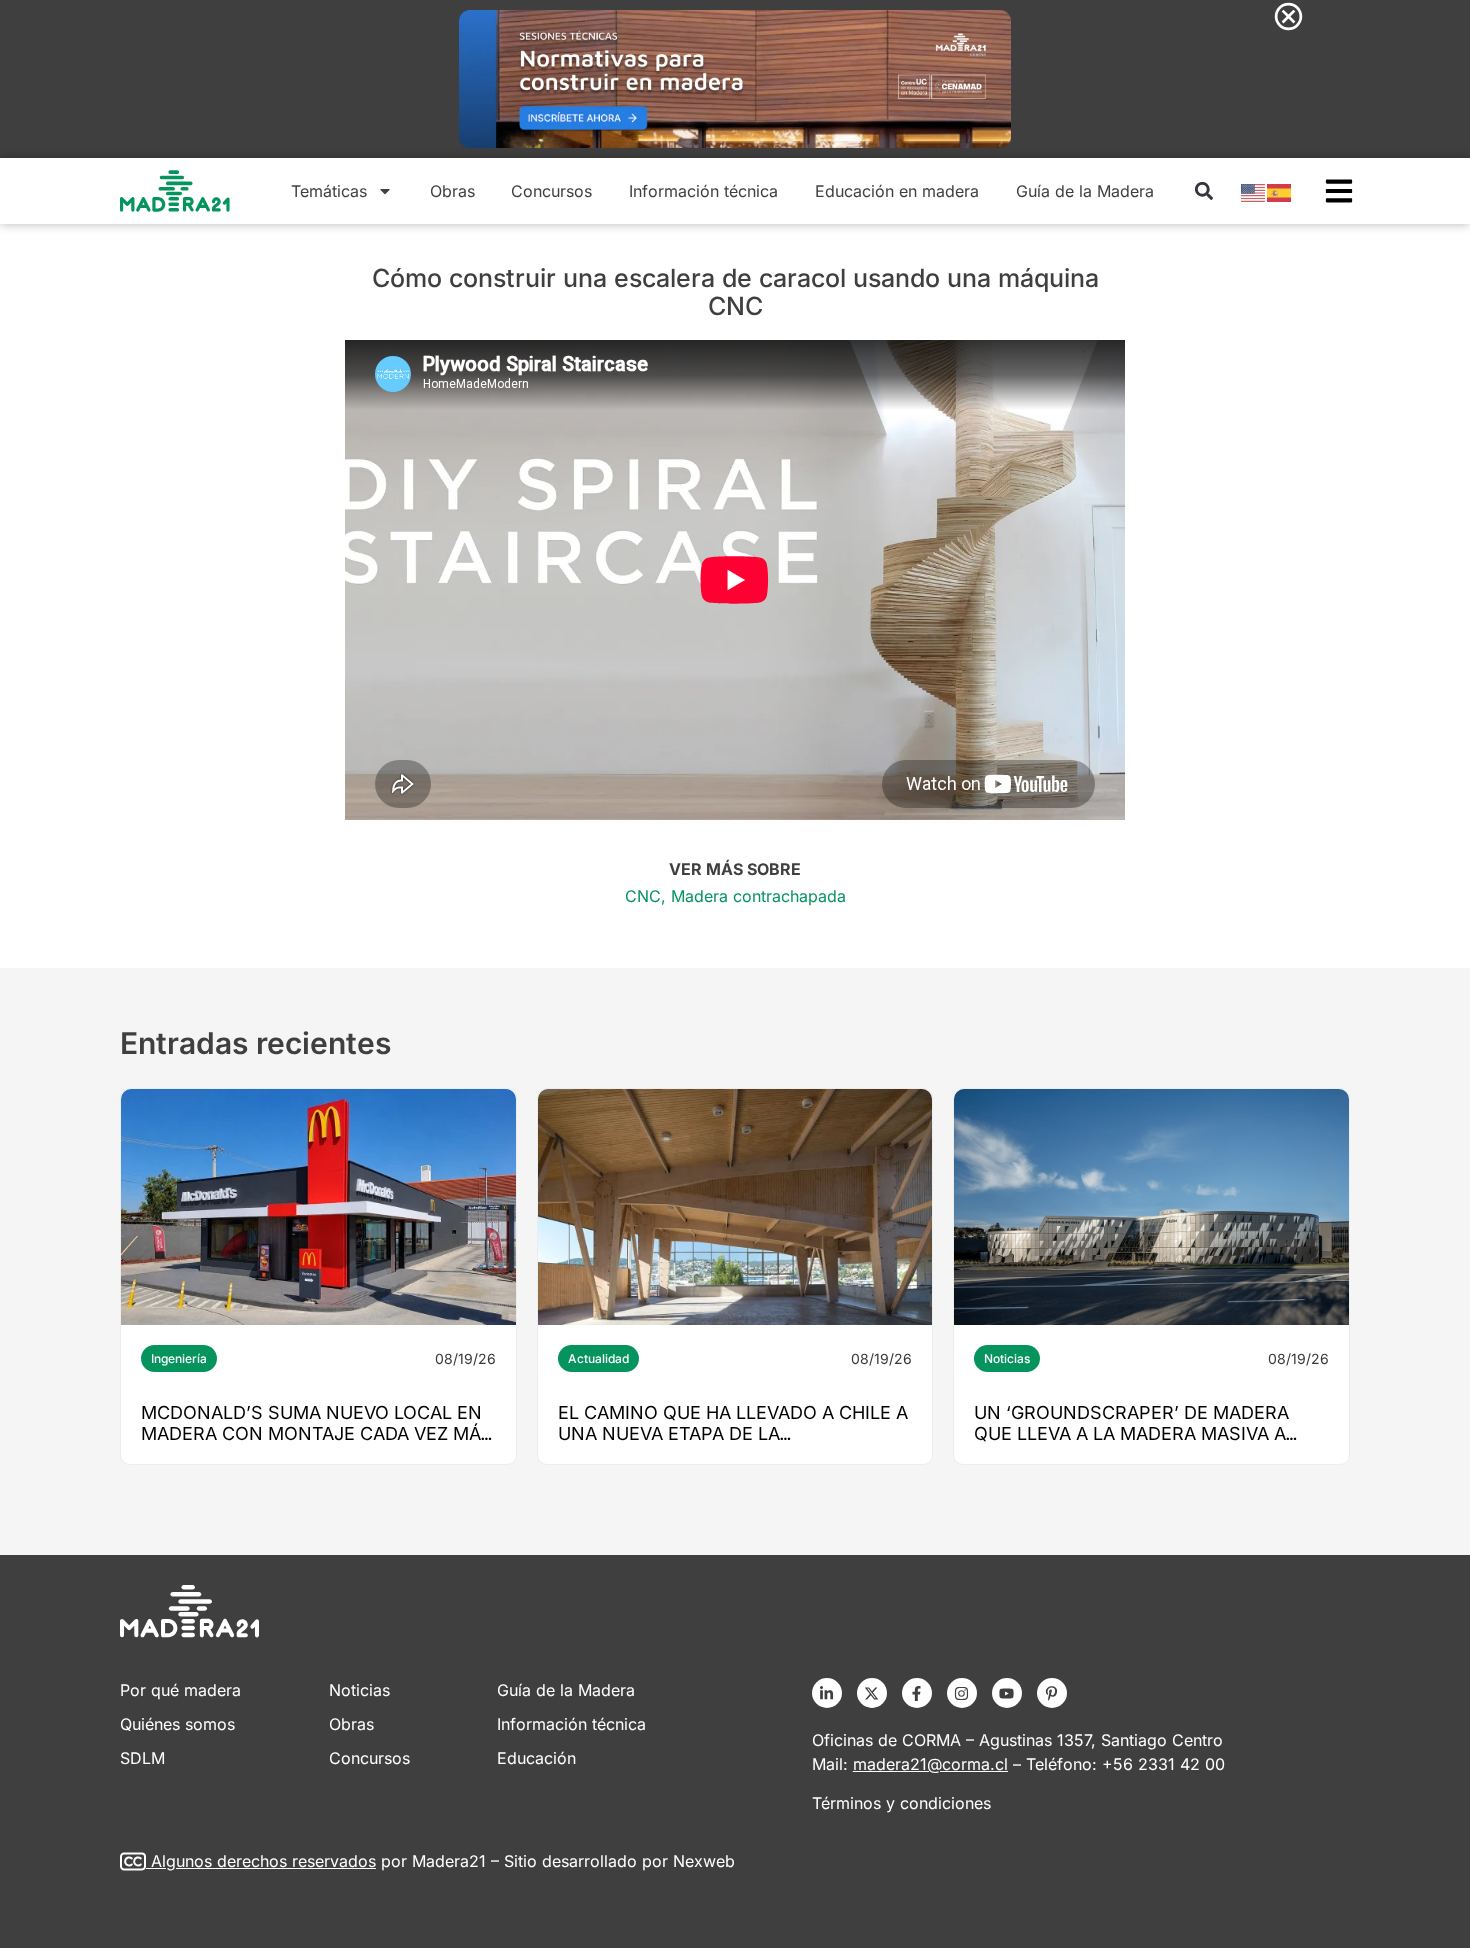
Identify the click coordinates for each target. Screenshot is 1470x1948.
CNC (643, 896)
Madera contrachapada (758, 896)
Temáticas (329, 191)
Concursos (551, 191)
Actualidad (598, 1358)
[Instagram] (962, 1693)
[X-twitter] (872, 1693)
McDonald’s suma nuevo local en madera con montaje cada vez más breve (317, 1433)
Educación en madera (897, 191)
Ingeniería (179, 1358)
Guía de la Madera (1085, 191)
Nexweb (704, 1861)
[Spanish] (1280, 191)
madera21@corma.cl (930, 1764)
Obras (452, 191)
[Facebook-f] (917, 1693)
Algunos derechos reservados (263, 1861)
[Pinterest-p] (1052, 1693)
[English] (1254, 191)
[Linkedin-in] (827, 1693)
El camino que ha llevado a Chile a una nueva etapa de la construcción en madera (733, 1433)
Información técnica (703, 191)
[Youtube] (1007, 1693)
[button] (1203, 191)
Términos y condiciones (901, 1803)
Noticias (1007, 1358)
